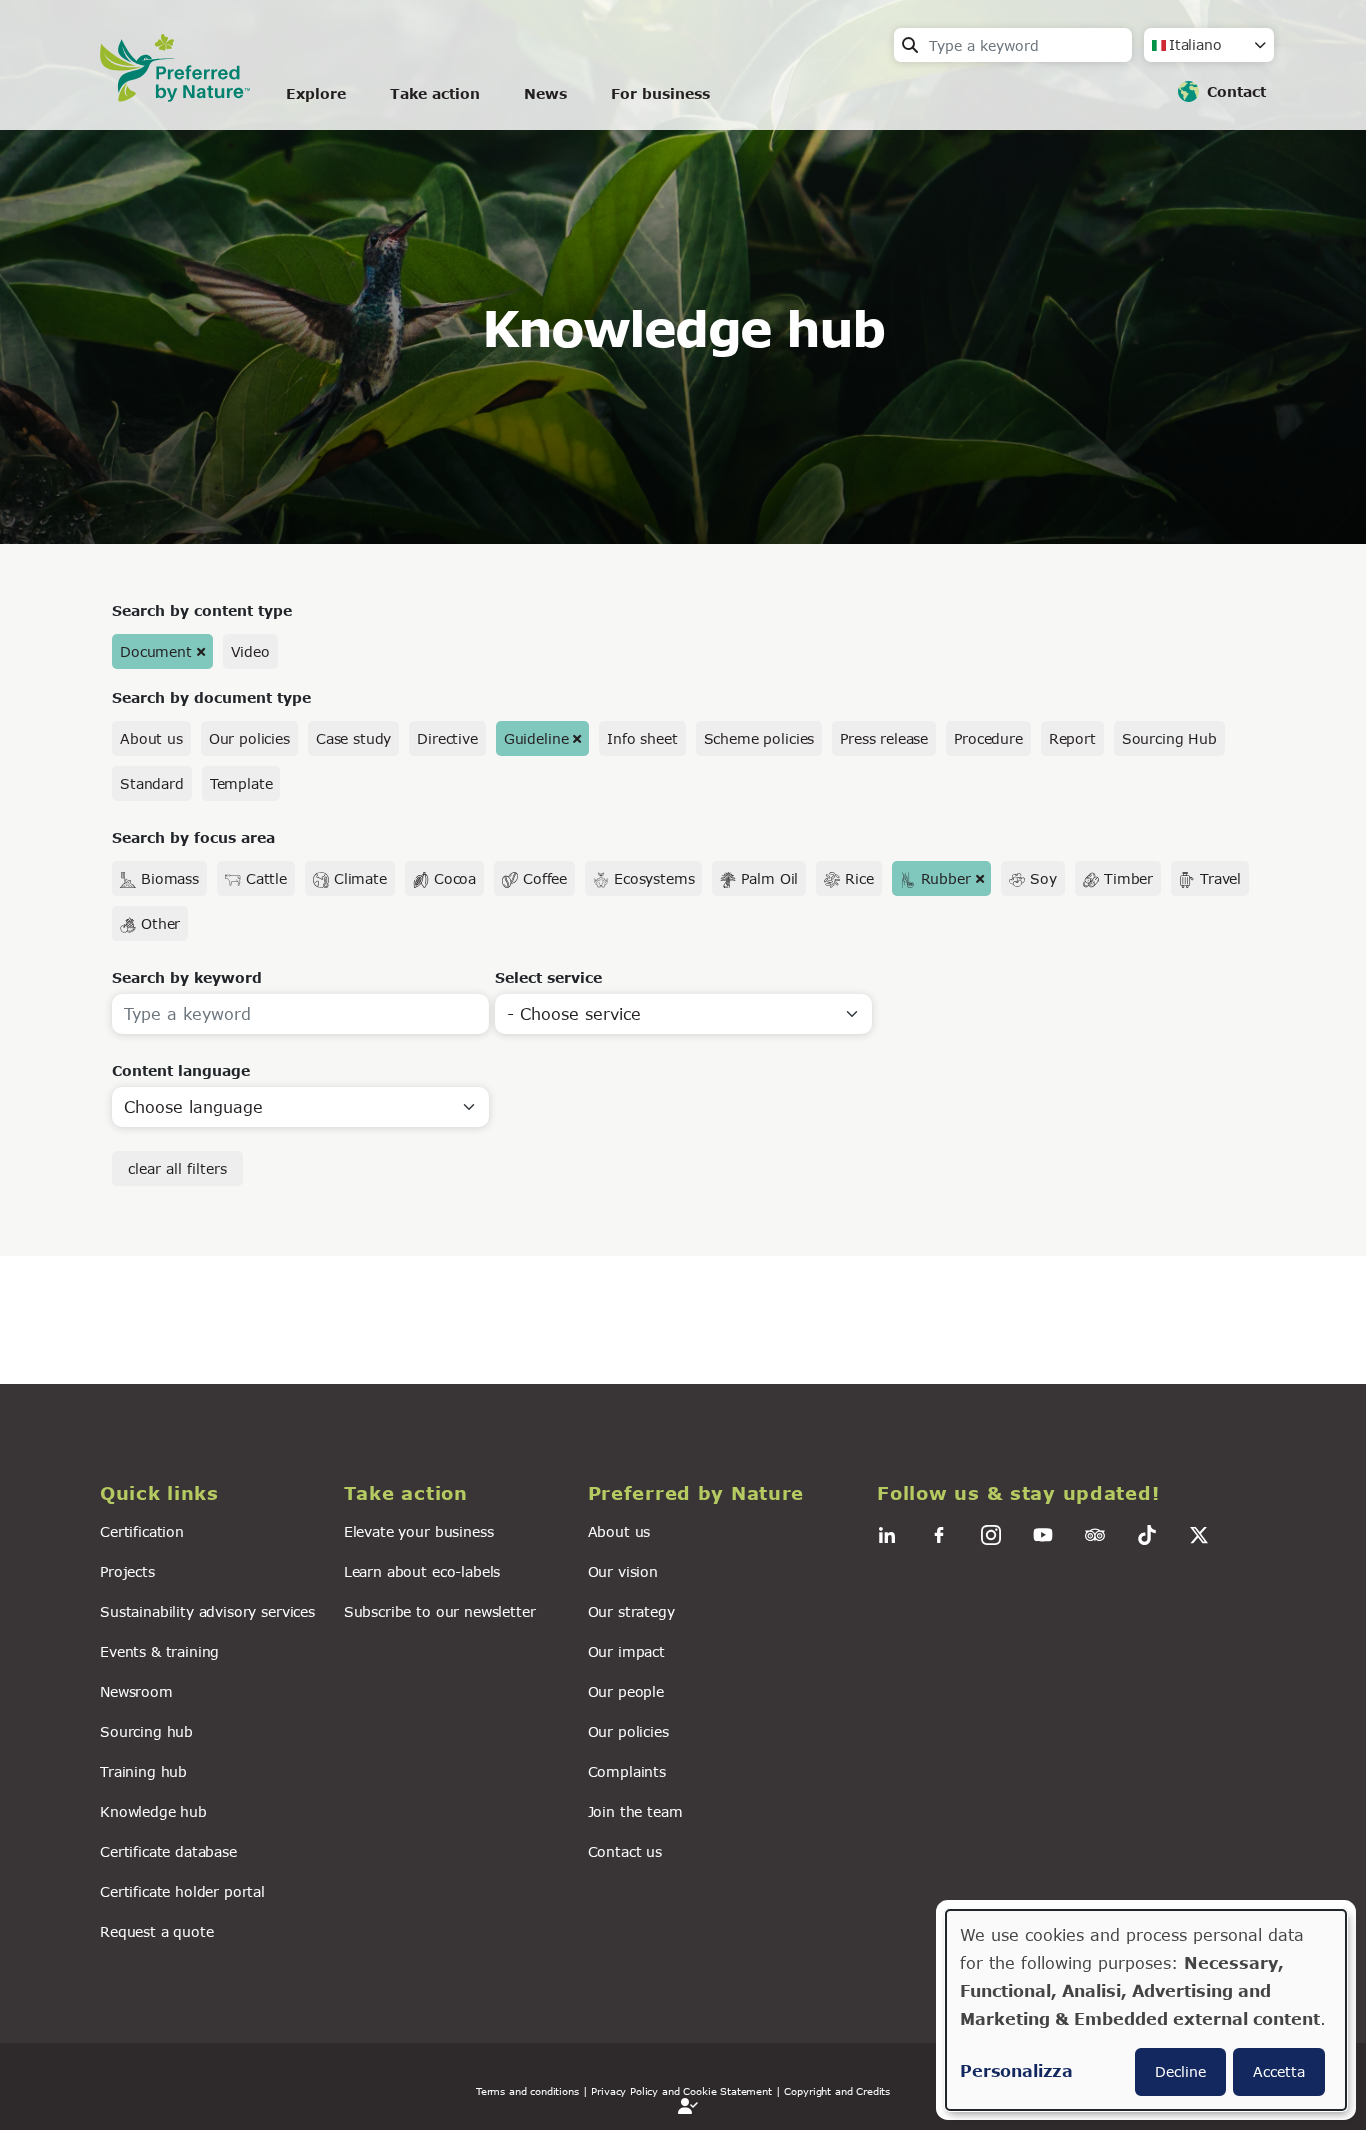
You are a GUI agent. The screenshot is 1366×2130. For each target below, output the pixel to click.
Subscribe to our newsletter (440, 1611)
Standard (152, 783)
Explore (316, 93)
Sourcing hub (146, 1731)
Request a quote (157, 1931)
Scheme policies (759, 738)
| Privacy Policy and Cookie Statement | (682, 2091)
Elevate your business (419, 1531)
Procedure (988, 738)
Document (156, 651)
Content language (181, 1070)
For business (660, 93)
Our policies (249, 738)
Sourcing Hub (1169, 738)
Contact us (625, 1851)
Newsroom (136, 1691)
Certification (142, 1531)
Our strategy (631, 1611)
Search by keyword (187, 977)
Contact (1236, 91)
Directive (447, 738)
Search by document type (211, 697)
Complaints (627, 1771)
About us (151, 738)
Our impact (626, 1651)
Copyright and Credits (837, 2091)
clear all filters (177, 1168)
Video (250, 651)
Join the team (635, 1811)
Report (1072, 738)
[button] (210, 1493)
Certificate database (168, 1851)
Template (241, 783)
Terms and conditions (527, 2091)
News (545, 93)
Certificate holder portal (182, 1891)
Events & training (159, 1651)
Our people (626, 1691)
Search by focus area (193, 837)
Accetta (1279, 2071)
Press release (884, 738)
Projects (127, 1571)
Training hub (143, 1771)
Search (910, 45)
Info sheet (642, 738)
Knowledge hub (153, 1811)
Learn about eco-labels (422, 1571)
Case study (353, 738)
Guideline (536, 738)
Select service (548, 977)
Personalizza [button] (1016, 2070)
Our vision (623, 1571)
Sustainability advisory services (207, 1611)
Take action (435, 93)
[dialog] (1146, 2010)
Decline (1180, 2071)
